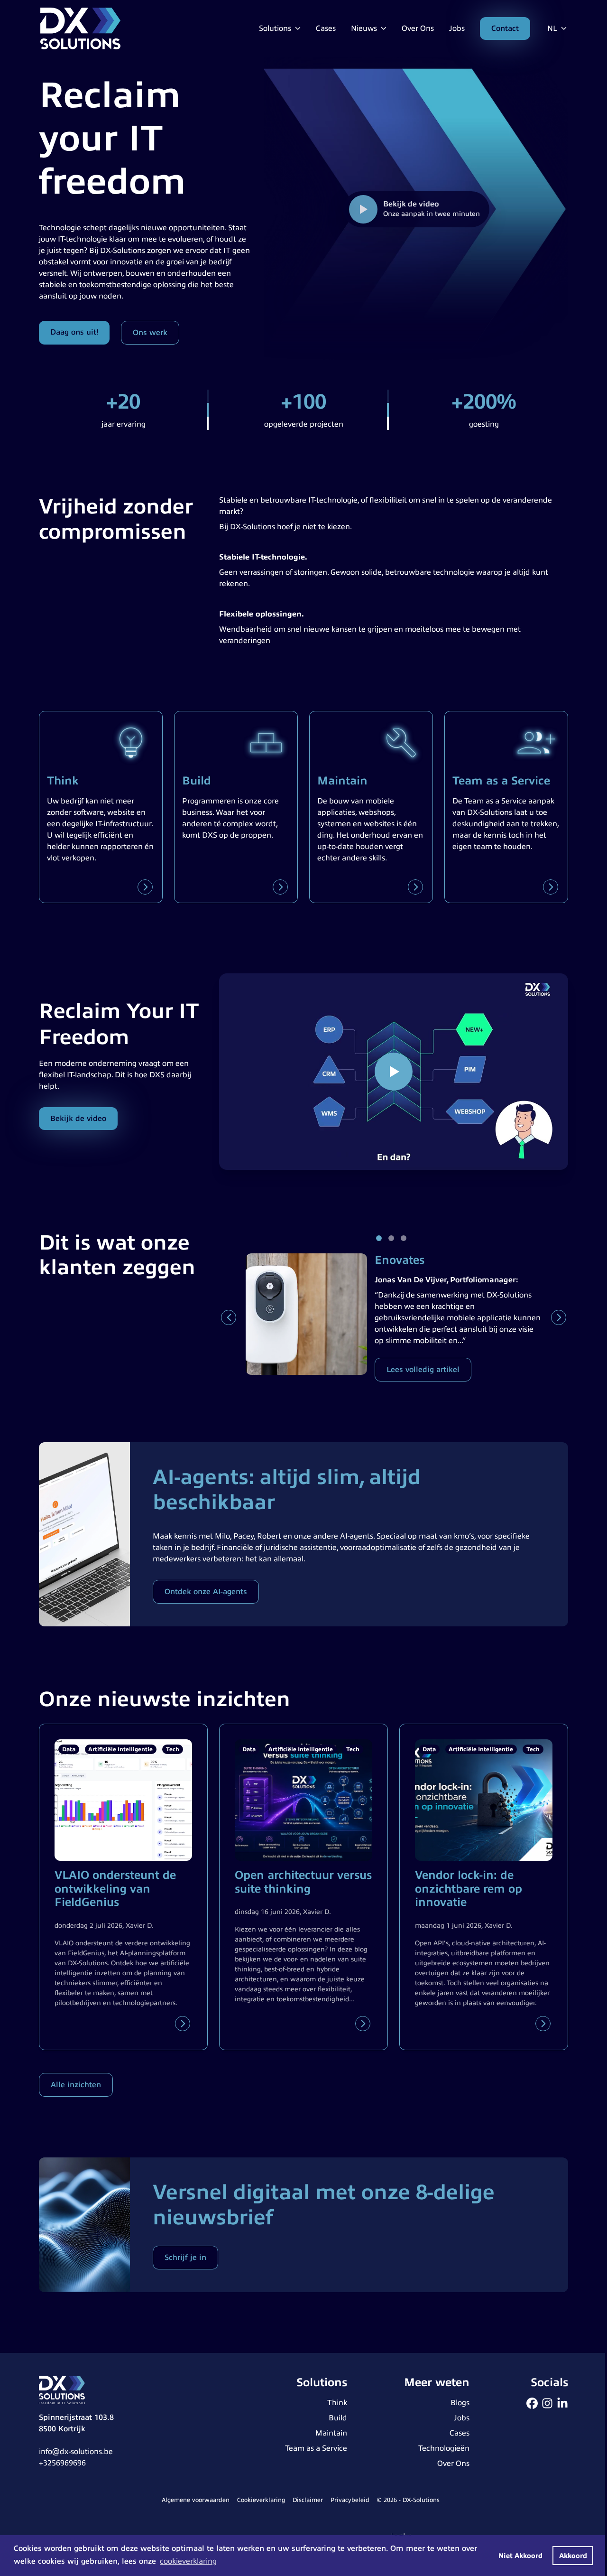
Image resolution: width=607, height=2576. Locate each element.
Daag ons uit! (74, 332)
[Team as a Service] (547, 887)
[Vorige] (229, 1318)
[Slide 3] (404, 1238)
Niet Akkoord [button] (520, 2556)
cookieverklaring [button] (188, 2561)
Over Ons (418, 28)
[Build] (276, 887)
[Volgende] (559, 1318)
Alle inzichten (76, 2085)
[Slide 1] (379, 1238)
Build (338, 2418)
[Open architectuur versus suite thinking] (363, 2024)
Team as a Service (316, 2448)
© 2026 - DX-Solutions (408, 2500)
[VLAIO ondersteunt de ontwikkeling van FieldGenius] (183, 2024)
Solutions (276, 28)
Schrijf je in (185, 2258)
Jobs (457, 28)
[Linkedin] (562, 2403)
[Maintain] (412, 887)
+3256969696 (62, 2463)
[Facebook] (532, 2403)
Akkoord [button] (573, 2556)
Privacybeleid (350, 2500)
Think (337, 2403)
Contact (505, 28)
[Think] (141, 887)
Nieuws (365, 28)
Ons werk (150, 333)
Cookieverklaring (261, 2500)
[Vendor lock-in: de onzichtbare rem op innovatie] (543, 2024)
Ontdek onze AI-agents (206, 1592)
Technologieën (444, 2448)
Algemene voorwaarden (196, 2500)
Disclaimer (308, 2500)
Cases (326, 28)
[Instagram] (547, 2403)
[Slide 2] (391, 1238)
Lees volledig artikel (423, 1370)
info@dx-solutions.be (76, 2452)
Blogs (460, 2403)
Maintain (331, 2433)
